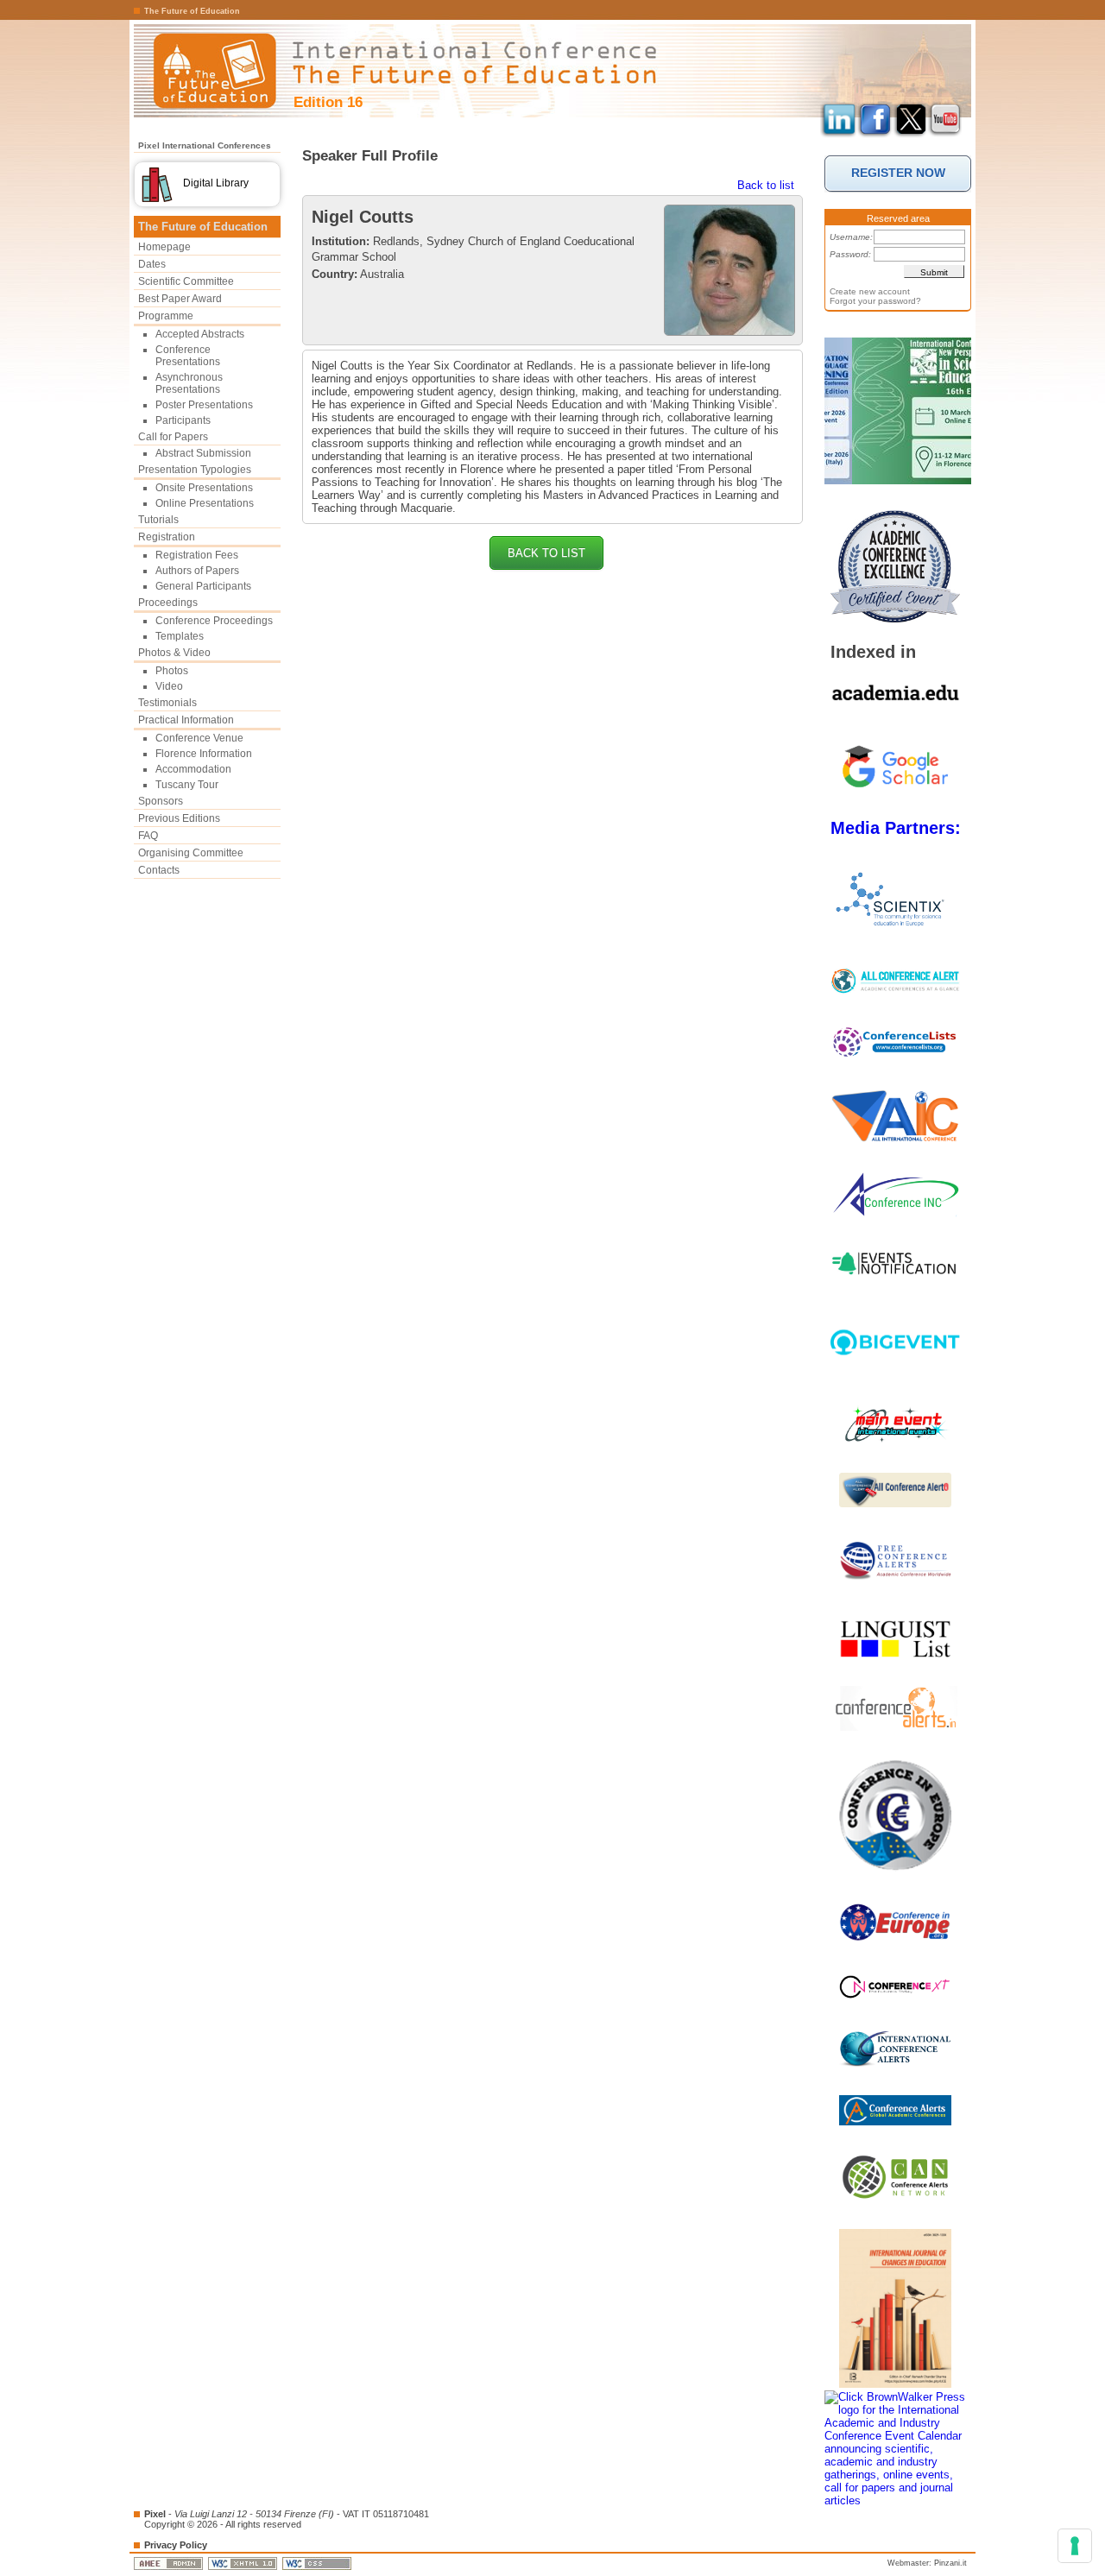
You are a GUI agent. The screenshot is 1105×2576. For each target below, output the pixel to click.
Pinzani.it (950, 2563)
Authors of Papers (197, 571)
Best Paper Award (180, 299)
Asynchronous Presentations (189, 383)
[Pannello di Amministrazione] (170, 2563)
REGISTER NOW (898, 173)
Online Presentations (205, 503)
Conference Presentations (188, 356)
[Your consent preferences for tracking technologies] (1075, 2546)
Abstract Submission (203, 453)
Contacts (159, 870)
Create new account (870, 291)
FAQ (148, 836)
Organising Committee (191, 853)
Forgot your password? (875, 301)
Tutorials (158, 520)
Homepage (164, 247)
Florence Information (204, 754)
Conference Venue (199, 738)
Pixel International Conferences (205, 145)
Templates (180, 636)
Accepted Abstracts (200, 334)
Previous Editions (179, 818)
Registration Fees (197, 555)
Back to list (766, 185)
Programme (166, 316)
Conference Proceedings (214, 621)
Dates (152, 264)
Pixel (155, 2514)
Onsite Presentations (204, 488)
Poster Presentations (204, 405)
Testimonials (167, 703)
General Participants (203, 586)
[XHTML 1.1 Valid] (244, 2563)
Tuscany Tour (187, 785)
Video (169, 686)
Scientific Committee (186, 281)
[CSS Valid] (318, 2563)
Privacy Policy (176, 2545)
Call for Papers (173, 437)
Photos (172, 671)
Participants (183, 420)
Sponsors (161, 801)
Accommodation (193, 769)
